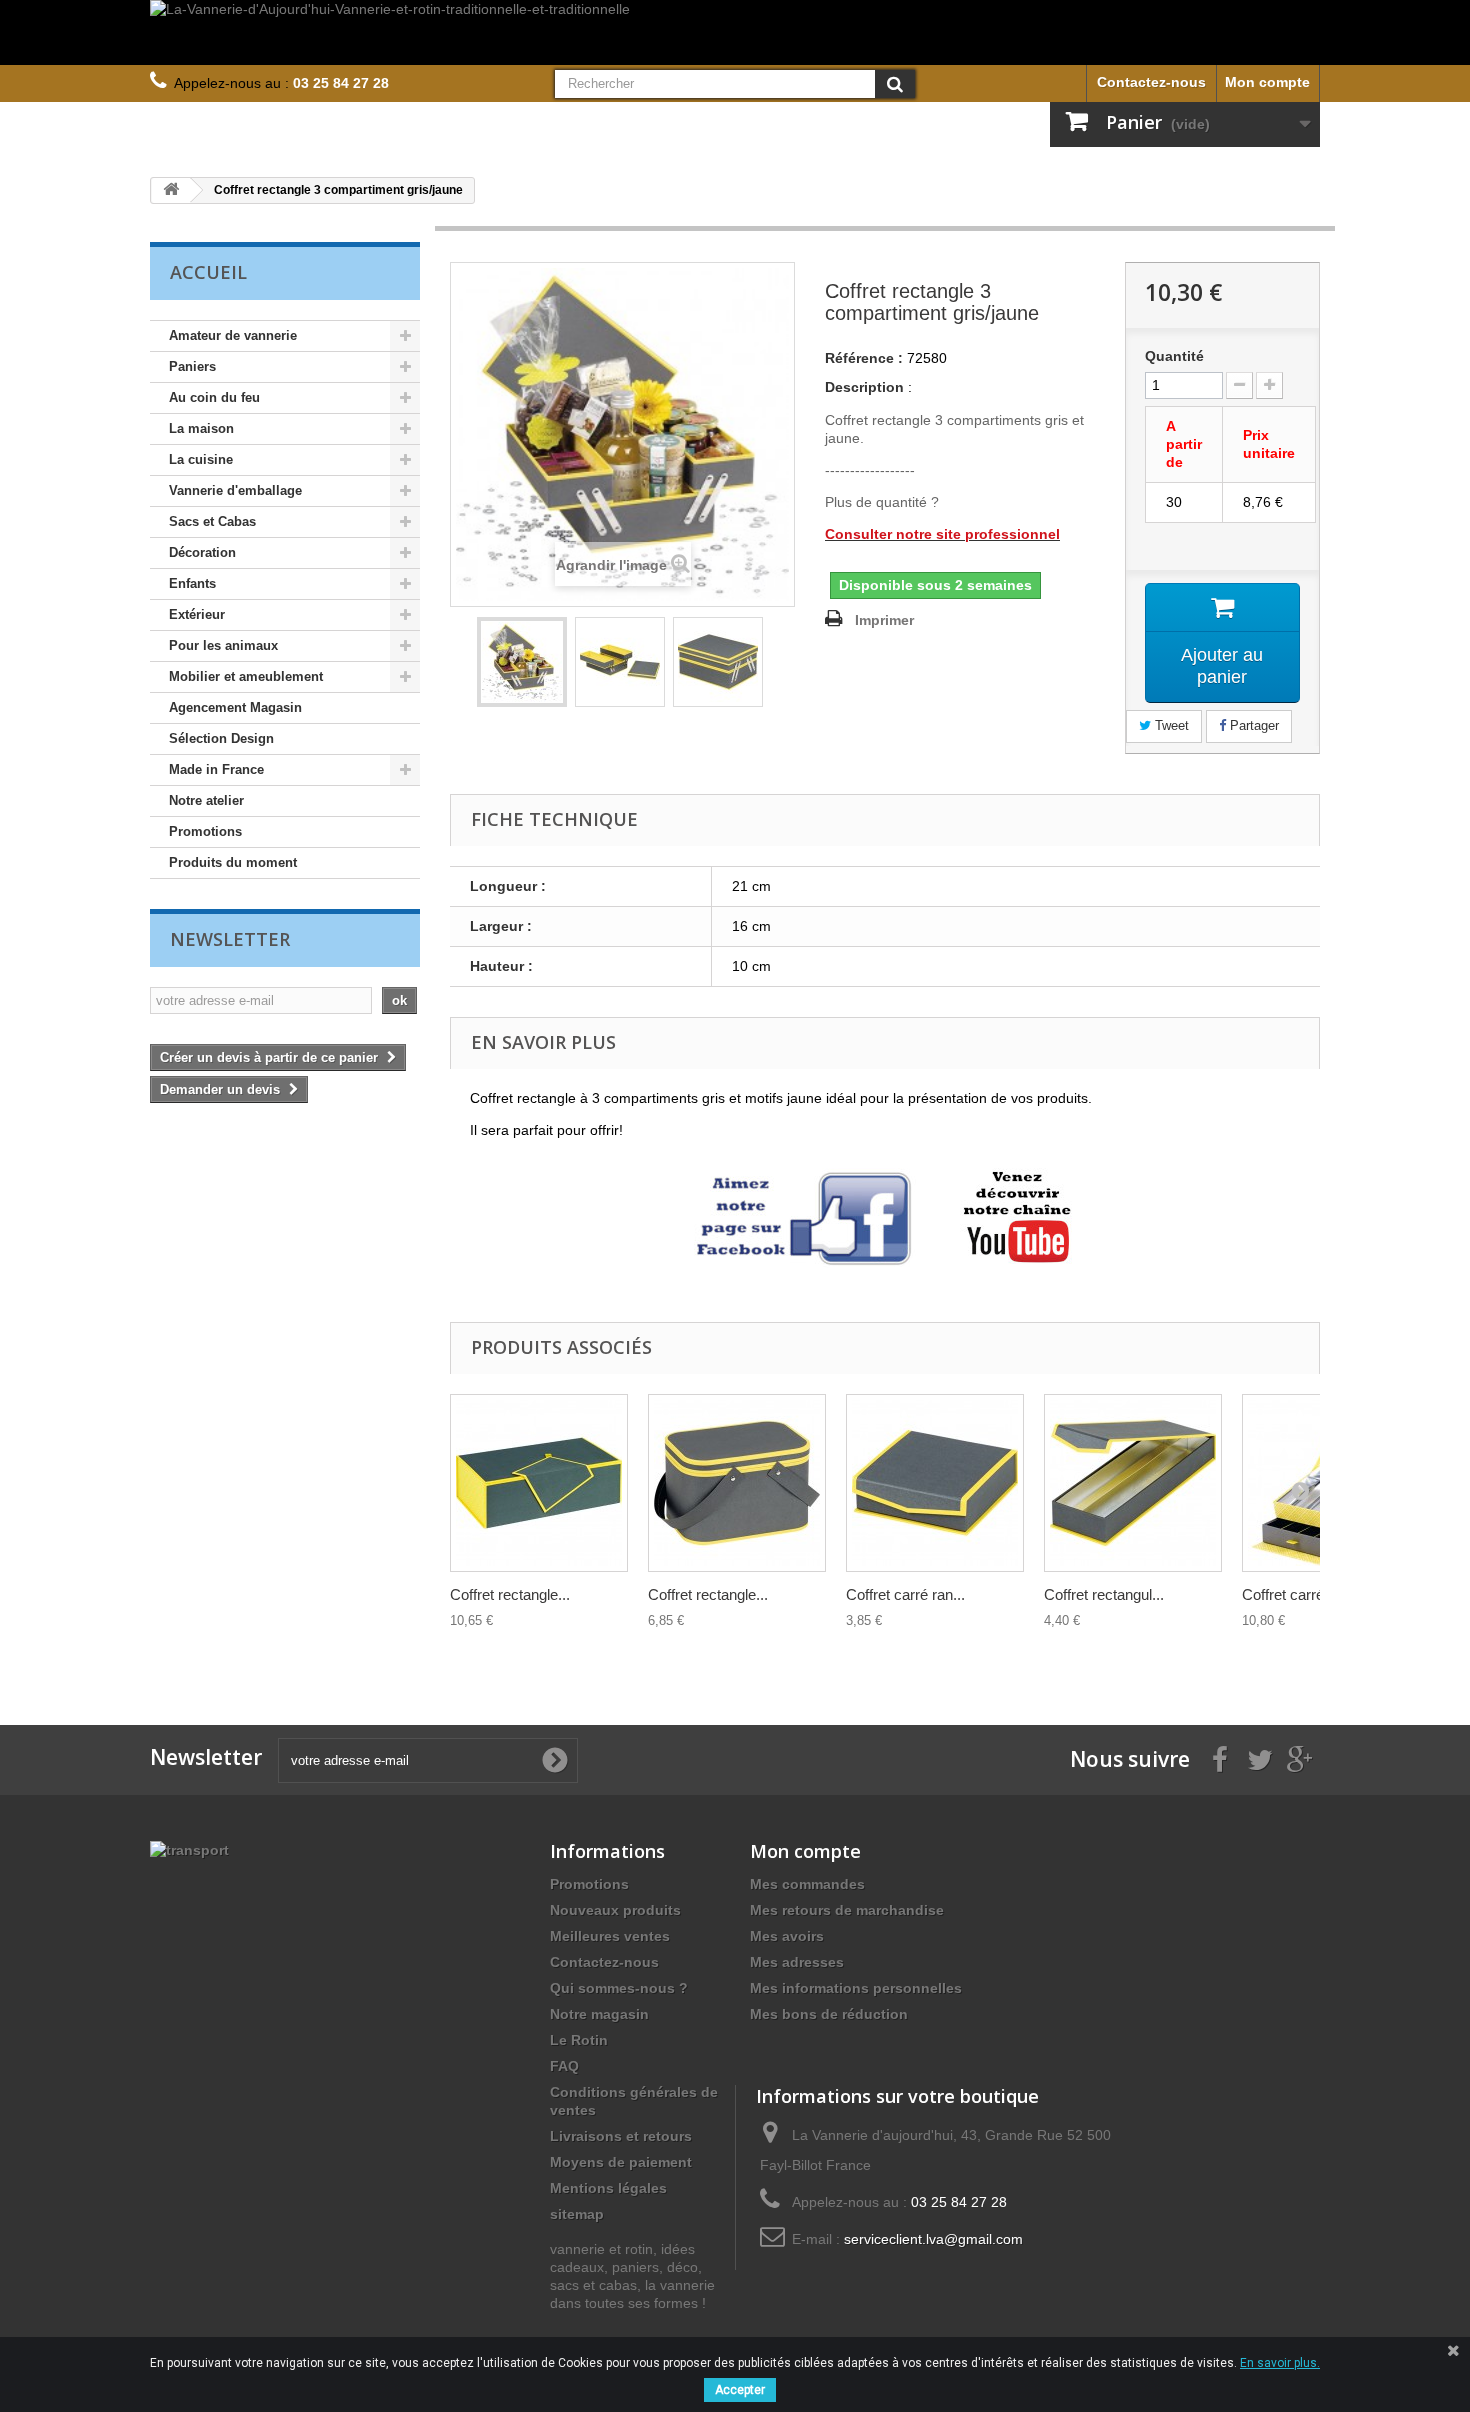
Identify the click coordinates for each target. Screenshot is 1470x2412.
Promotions (205, 831)
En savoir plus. (1280, 2363)
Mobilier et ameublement (246, 676)
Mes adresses (797, 1962)
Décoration (202, 552)
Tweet (1170, 725)
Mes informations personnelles (856, 1988)
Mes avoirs (787, 1936)
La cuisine (201, 459)
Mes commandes (807, 1884)
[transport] (189, 1849)
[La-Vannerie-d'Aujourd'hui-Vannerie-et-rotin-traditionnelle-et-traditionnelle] (735, 32)
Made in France (216, 769)
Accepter (740, 2390)
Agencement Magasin (235, 707)
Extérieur (197, 614)
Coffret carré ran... (905, 1594)
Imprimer (884, 620)
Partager (1252, 725)
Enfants (192, 583)
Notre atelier (206, 800)
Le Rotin (579, 2040)
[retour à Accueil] (171, 190)
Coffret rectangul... (1104, 1594)
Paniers (192, 366)
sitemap (577, 2214)
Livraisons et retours (621, 2136)
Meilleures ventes (610, 1936)
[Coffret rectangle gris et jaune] (539, 1483)
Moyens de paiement (621, 2162)
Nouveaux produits (615, 1910)
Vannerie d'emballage (235, 490)
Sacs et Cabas (212, 521)
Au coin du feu (214, 397)
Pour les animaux (223, 645)
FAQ (564, 2066)
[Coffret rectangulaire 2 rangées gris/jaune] (1133, 1483)
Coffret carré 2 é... (1301, 1594)
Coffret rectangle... (510, 1594)
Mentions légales (608, 2188)
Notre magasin (599, 2014)
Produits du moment (233, 862)
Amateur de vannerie (233, 335)
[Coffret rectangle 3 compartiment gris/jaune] (522, 662)
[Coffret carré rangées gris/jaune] (935, 1483)
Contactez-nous (1151, 82)
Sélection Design (221, 738)
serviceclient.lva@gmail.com (933, 2239)
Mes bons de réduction (829, 2014)
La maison (201, 428)
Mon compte (1267, 82)
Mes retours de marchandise (847, 1910)
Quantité (1174, 356)
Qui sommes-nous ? (619, 1988)
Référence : (864, 358)
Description (864, 387)
